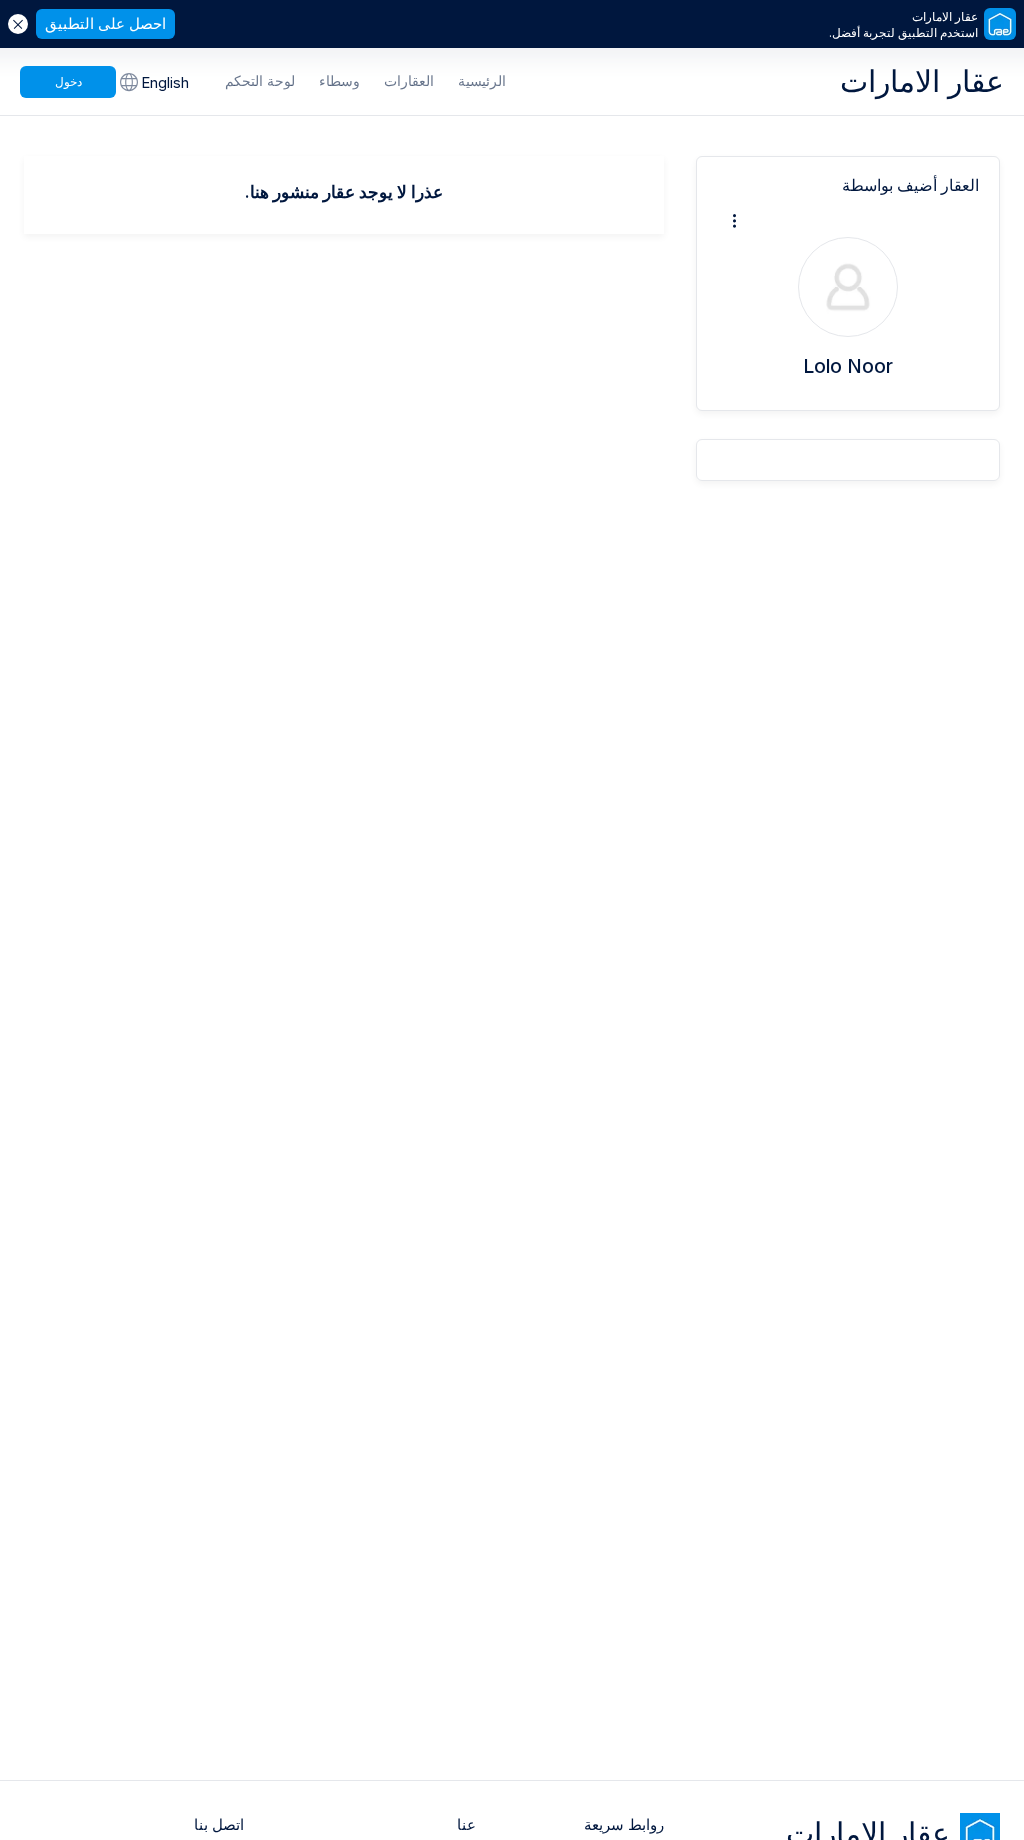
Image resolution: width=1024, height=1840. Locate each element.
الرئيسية (482, 80)
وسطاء (339, 80)
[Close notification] (18, 24)
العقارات (409, 80)
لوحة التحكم (260, 80)
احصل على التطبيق (105, 23)
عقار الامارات (922, 81)
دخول (68, 81)
